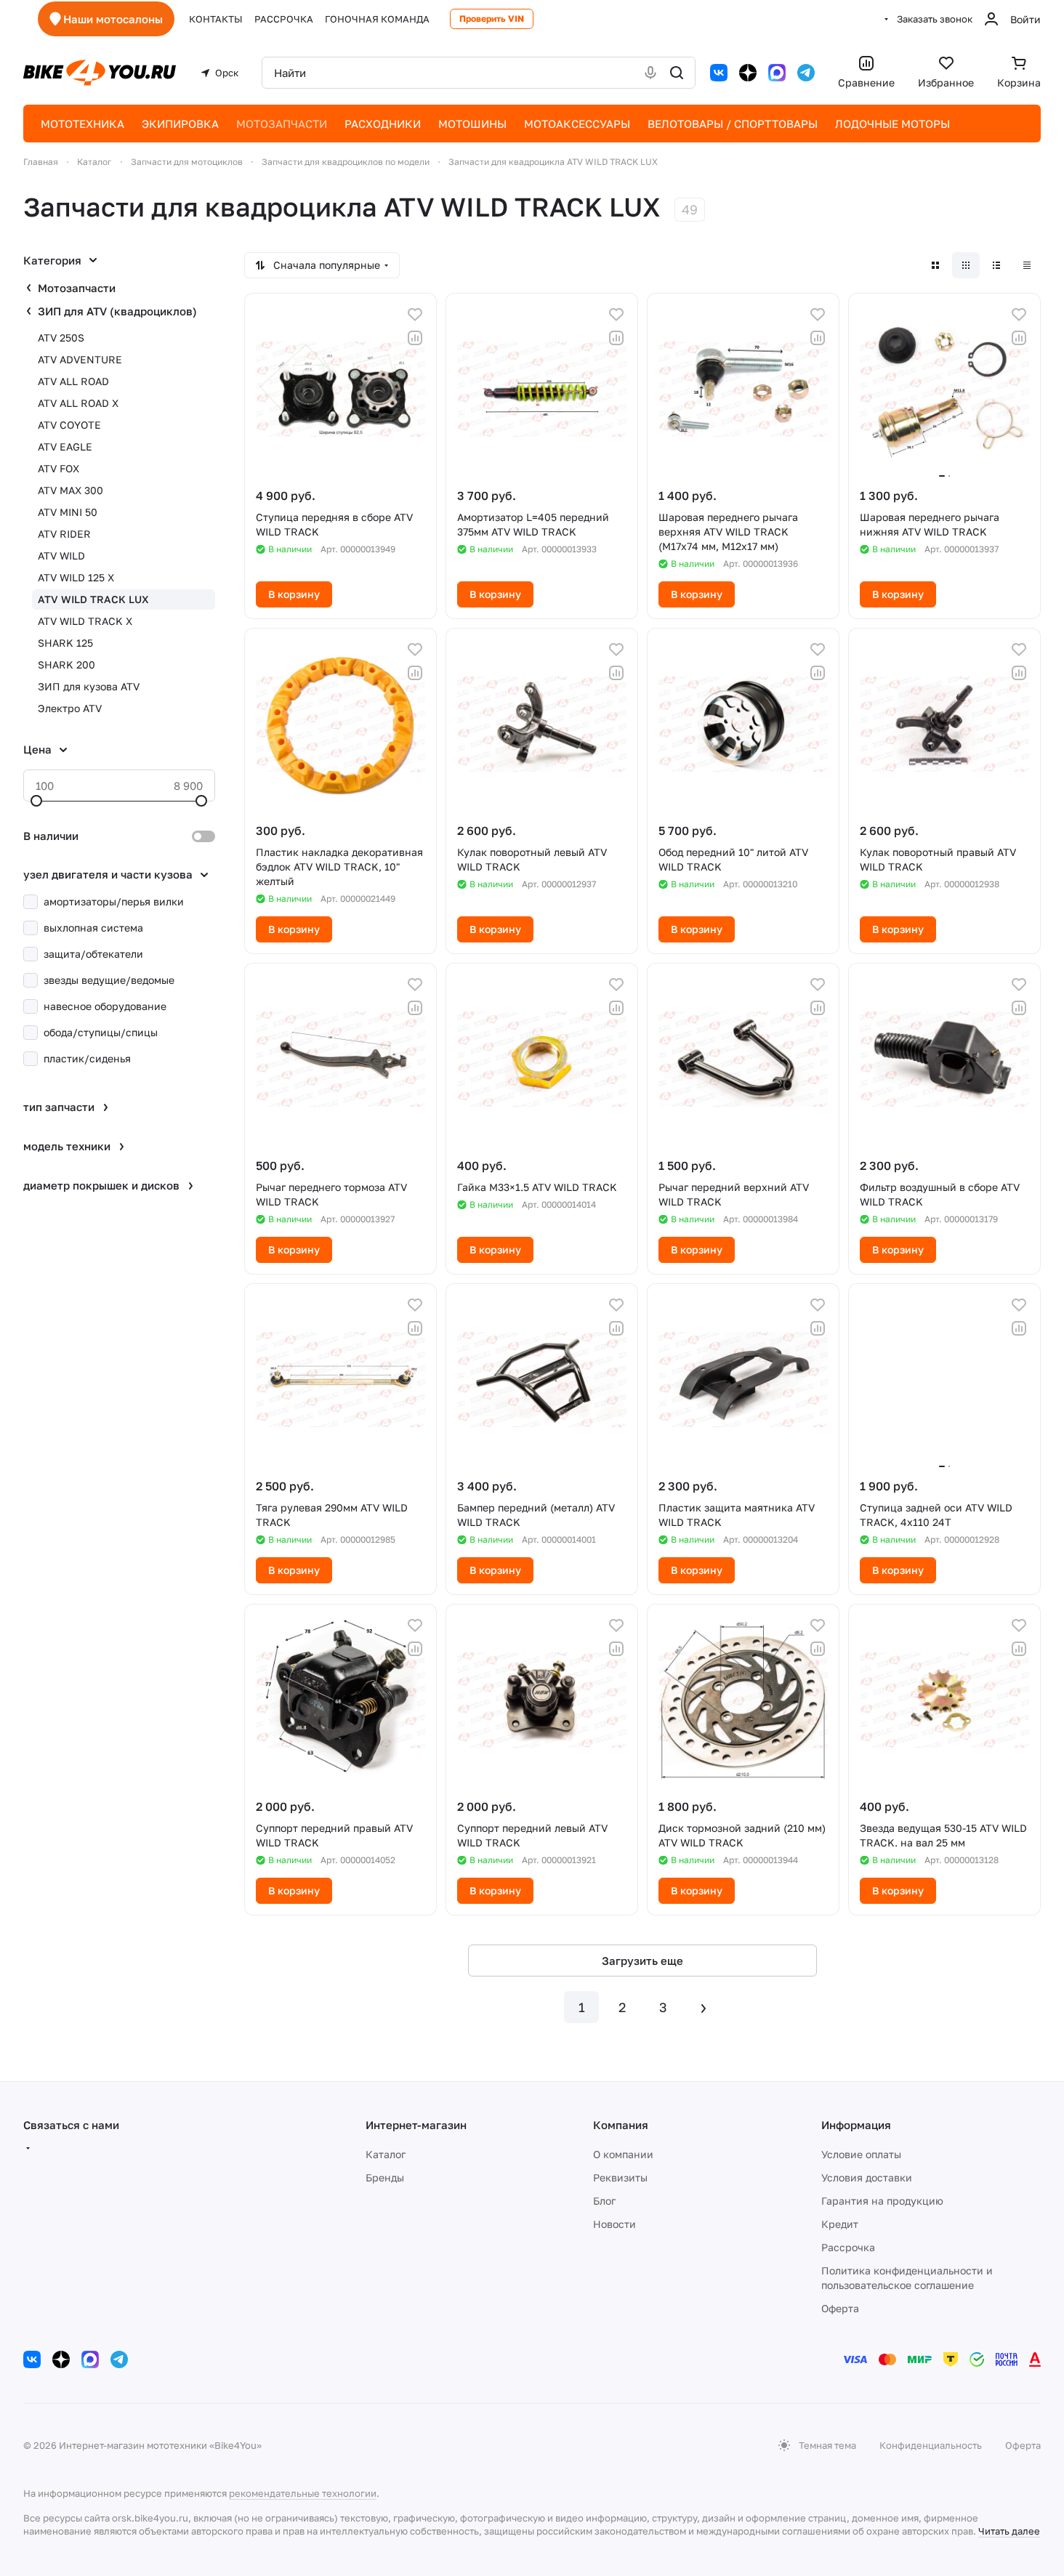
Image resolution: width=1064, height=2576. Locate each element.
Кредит (840, 2224)
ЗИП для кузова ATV (89, 686)
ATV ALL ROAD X (78, 403)
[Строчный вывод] (996, 265)
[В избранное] (415, 315)
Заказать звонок (935, 19)
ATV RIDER (64, 534)
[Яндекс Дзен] (748, 73)
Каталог (386, 2154)
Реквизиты (620, 2177)
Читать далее (1009, 2531)
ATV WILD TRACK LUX (93, 599)
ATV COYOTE (69, 425)
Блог (604, 2201)
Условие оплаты (861, 2154)
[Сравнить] (415, 338)
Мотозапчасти (77, 288)
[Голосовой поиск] (650, 73)
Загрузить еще (642, 1961)
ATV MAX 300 (70, 490)
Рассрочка (848, 2247)
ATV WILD (61, 556)
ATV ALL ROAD (73, 381)
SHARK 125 (65, 643)
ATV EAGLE (65, 447)
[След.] (704, 2007)
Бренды (385, 2177)
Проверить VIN (492, 19)
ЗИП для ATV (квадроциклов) (117, 311)
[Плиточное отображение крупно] (935, 265)
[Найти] (677, 73)
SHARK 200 (66, 665)
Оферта (840, 2308)
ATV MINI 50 (68, 512)
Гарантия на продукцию (882, 2201)
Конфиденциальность (931, 2445)
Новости (614, 2224)
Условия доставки (867, 2177)
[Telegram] (806, 73)
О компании (623, 2154)
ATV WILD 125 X (76, 577)
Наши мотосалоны (113, 19)
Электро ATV (70, 708)
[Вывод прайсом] (1027, 265)
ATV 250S (61, 338)
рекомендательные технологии (303, 2493)
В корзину (294, 594)
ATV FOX (59, 468)
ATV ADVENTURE (80, 359)
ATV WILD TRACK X (85, 621)
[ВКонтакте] (719, 73)
